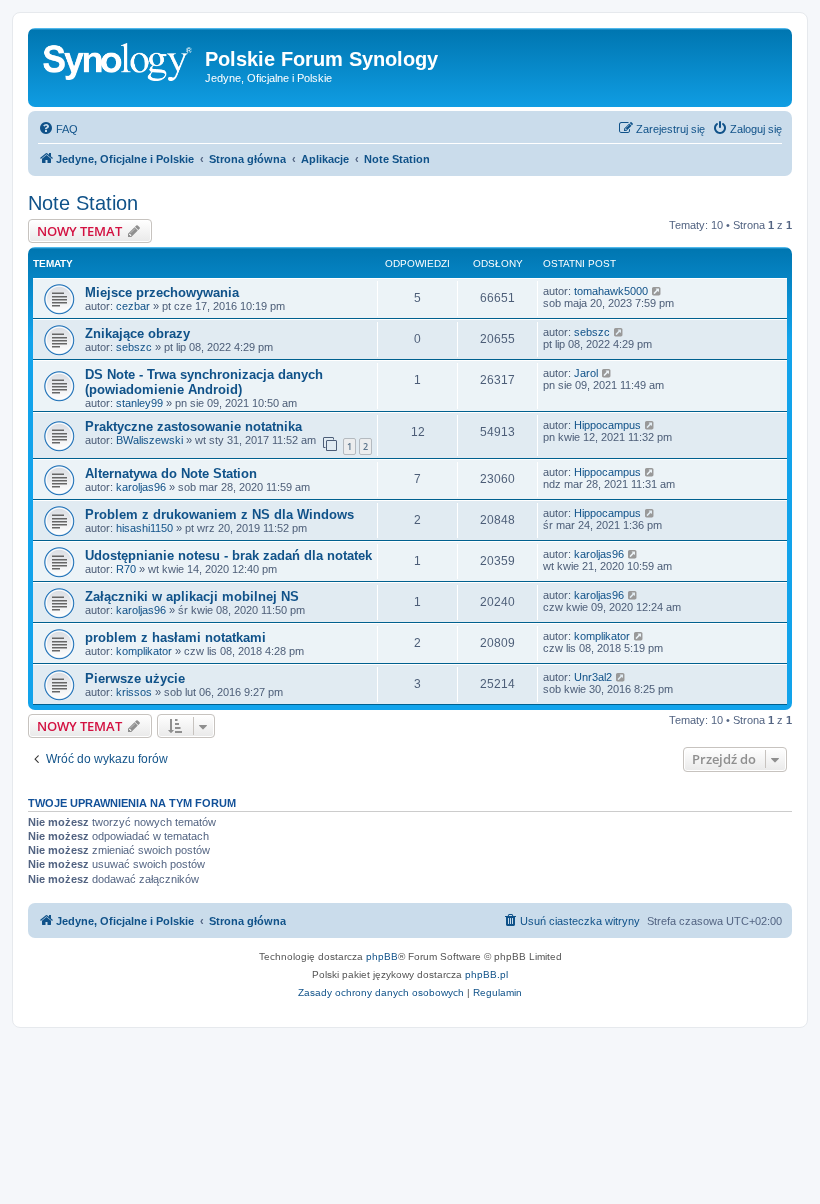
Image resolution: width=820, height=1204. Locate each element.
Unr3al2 (593, 677)
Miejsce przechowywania (162, 292)
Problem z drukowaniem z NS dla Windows (219, 514)
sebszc (134, 347)
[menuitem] (58, 129)
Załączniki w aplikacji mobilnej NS (192, 596)
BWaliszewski (149, 440)
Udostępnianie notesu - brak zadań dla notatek (228, 555)
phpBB (382, 956)
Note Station (83, 203)
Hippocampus (607, 425)
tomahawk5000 (611, 291)
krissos (134, 692)
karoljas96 (141, 487)
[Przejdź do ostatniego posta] (657, 291)
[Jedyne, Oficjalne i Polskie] (119, 65)
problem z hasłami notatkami (175, 637)
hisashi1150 (144, 528)
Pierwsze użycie (135, 678)
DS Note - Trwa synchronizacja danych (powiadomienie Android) (204, 382)
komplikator (144, 651)
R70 (126, 569)
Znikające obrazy (137, 333)
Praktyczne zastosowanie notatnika (193, 426)
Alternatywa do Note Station (171, 473)
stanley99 (139, 403)
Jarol (586, 373)
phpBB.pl (486, 974)
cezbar (133, 306)
